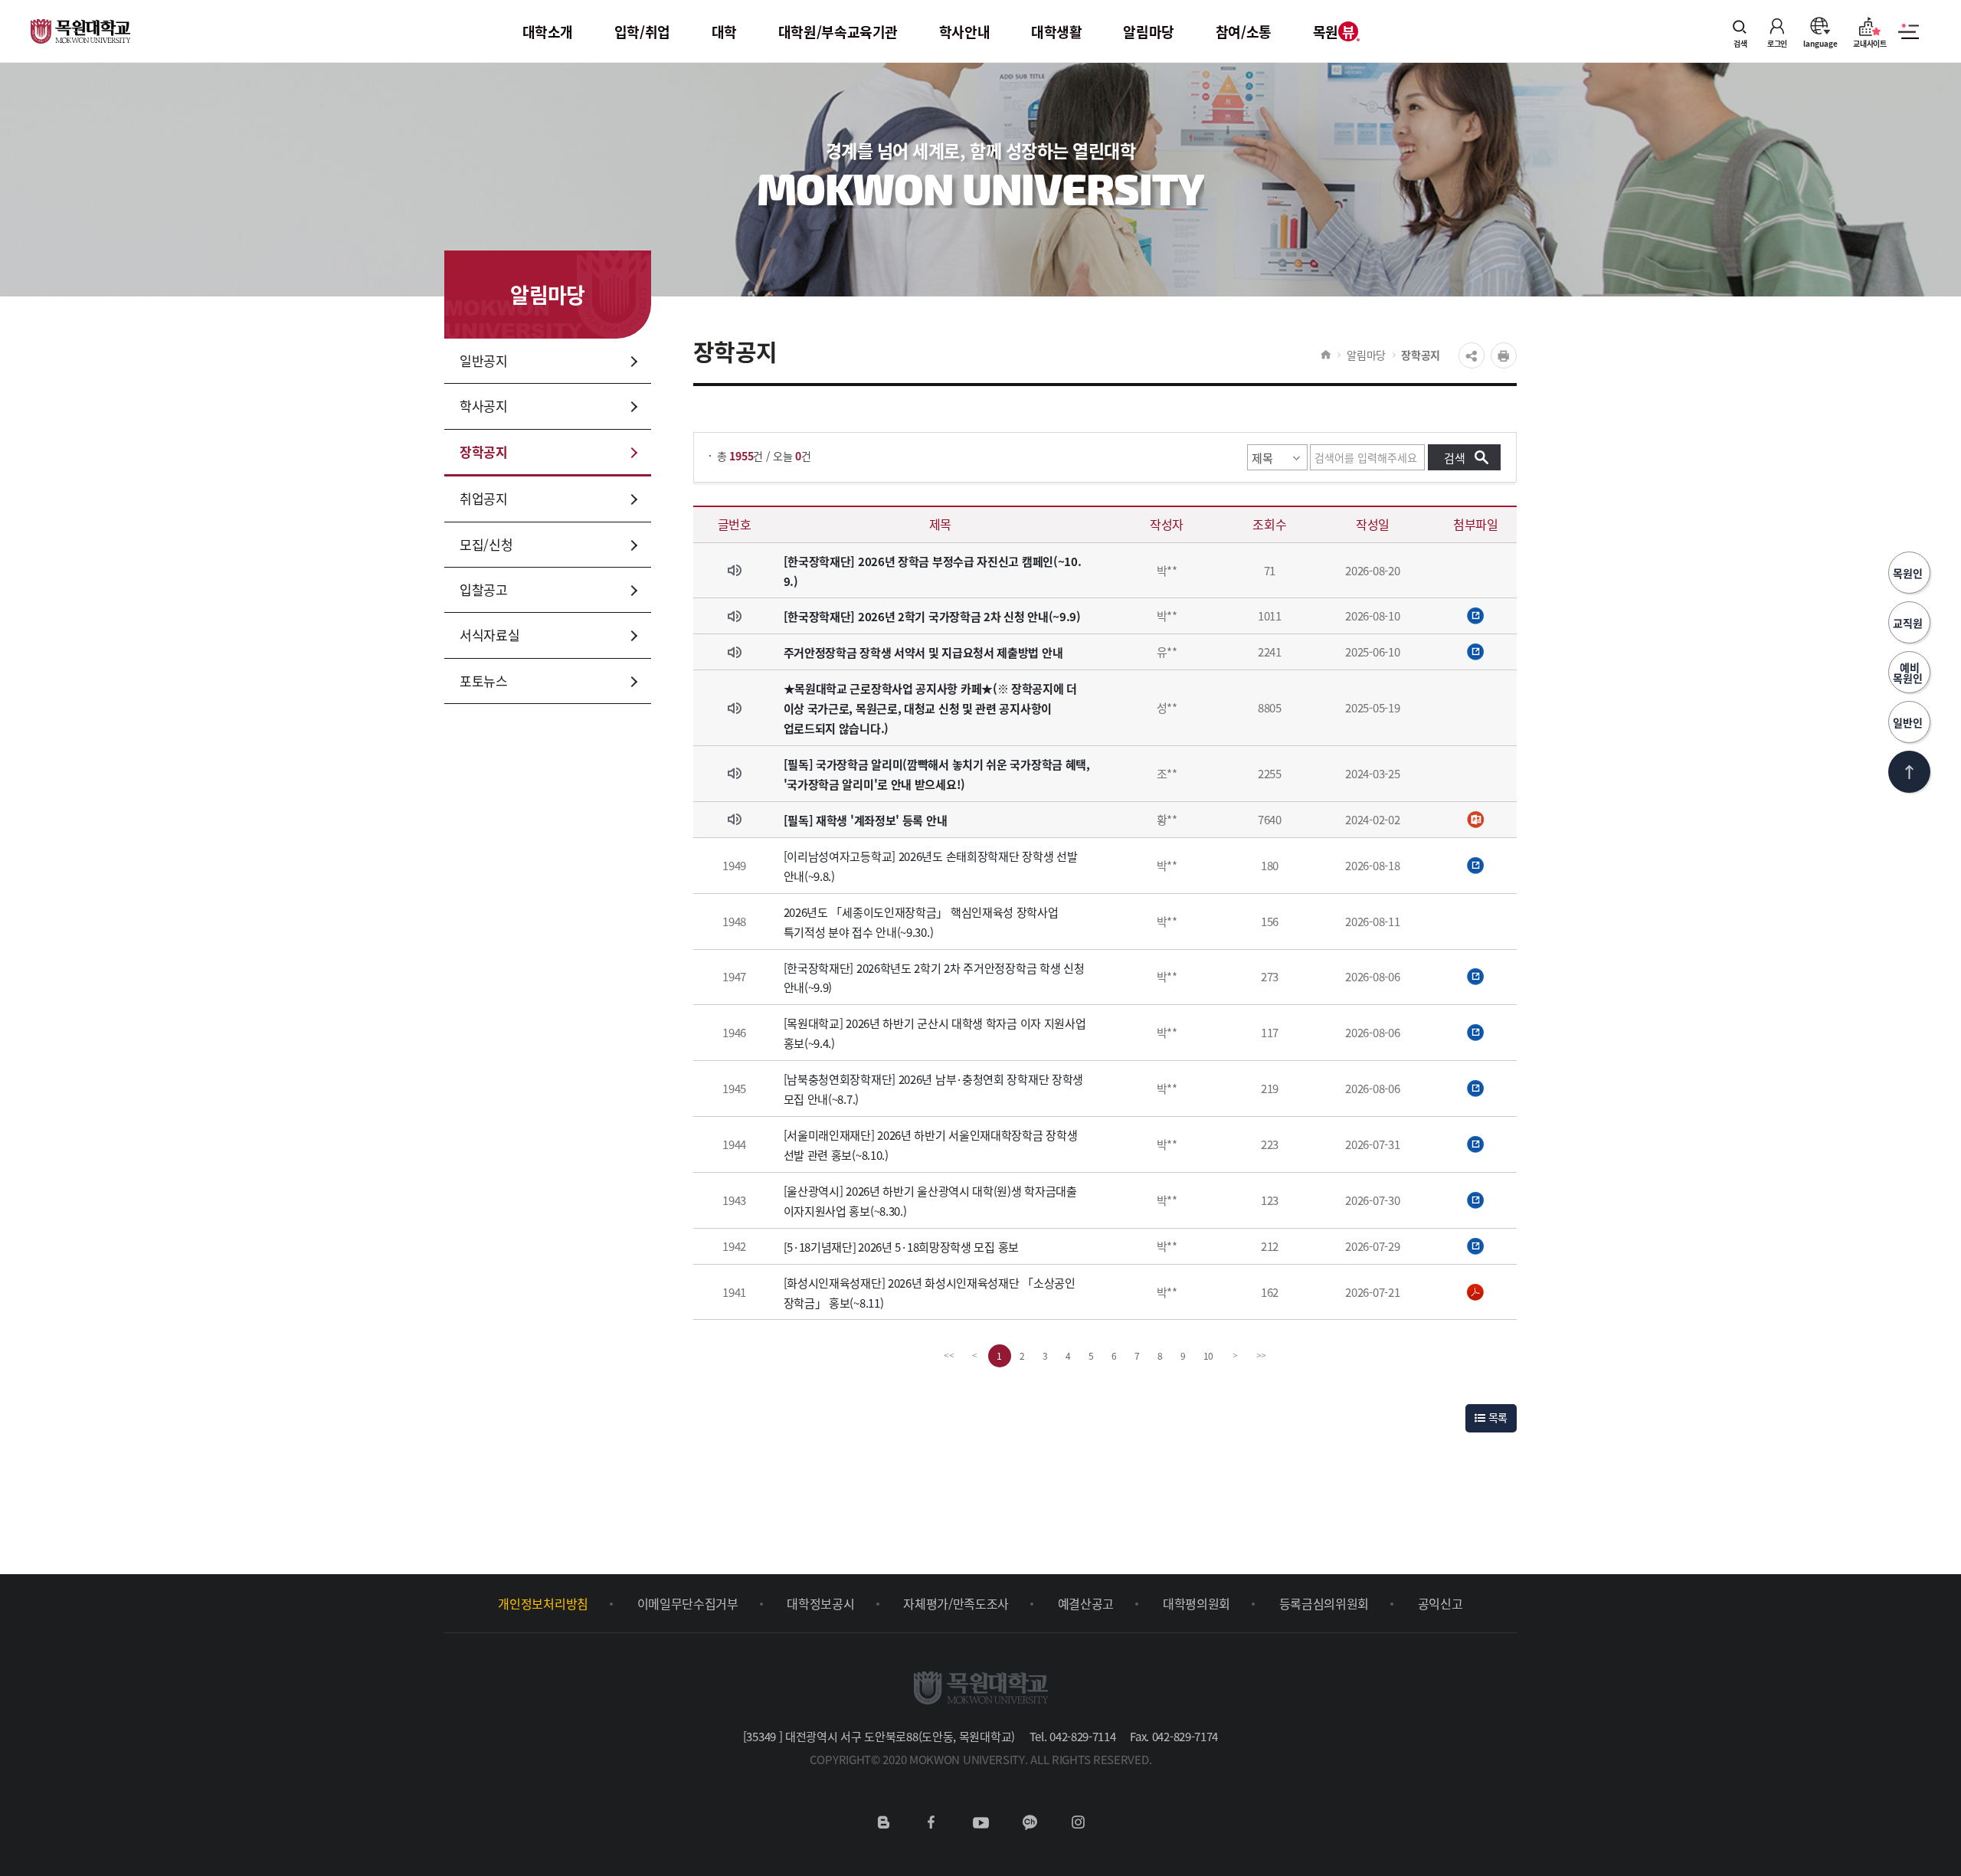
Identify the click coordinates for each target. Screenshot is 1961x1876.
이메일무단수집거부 (688, 1603)
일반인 (1909, 722)
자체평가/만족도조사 (956, 1603)
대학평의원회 (1197, 1603)
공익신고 (1440, 1603)
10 (1209, 1355)
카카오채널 (1030, 1822)
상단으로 (1909, 772)
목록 (1496, 1417)
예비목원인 (1909, 673)
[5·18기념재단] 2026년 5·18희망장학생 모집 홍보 (901, 1247)
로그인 (1777, 43)
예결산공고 (1086, 1603)
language (1820, 43)
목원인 (1909, 573)
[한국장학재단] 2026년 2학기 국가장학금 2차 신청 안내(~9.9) (932, 616)
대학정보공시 (820, 1603)
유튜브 (980, 1822)
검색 (1740, 43)
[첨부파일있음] (1476, 616)
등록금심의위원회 (1324, 1603)
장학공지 (1421, 355)
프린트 (1504, 355)
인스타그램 (1078, 1822)
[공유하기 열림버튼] (1472, 355)
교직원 (1909, 623)
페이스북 (931, 1822)
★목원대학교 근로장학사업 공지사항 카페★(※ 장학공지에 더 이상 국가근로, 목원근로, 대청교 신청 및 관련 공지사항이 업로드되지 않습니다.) (930, 708)
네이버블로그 (883, 1822)
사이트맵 (1909, 40)
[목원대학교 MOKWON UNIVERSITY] (80, 22)
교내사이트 (1870, 43)
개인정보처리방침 (543, 1603)
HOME (1326, 355)
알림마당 (1366, 355)
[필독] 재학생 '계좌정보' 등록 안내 (866, 820)
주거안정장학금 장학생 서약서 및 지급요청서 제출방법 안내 (923, 652)
